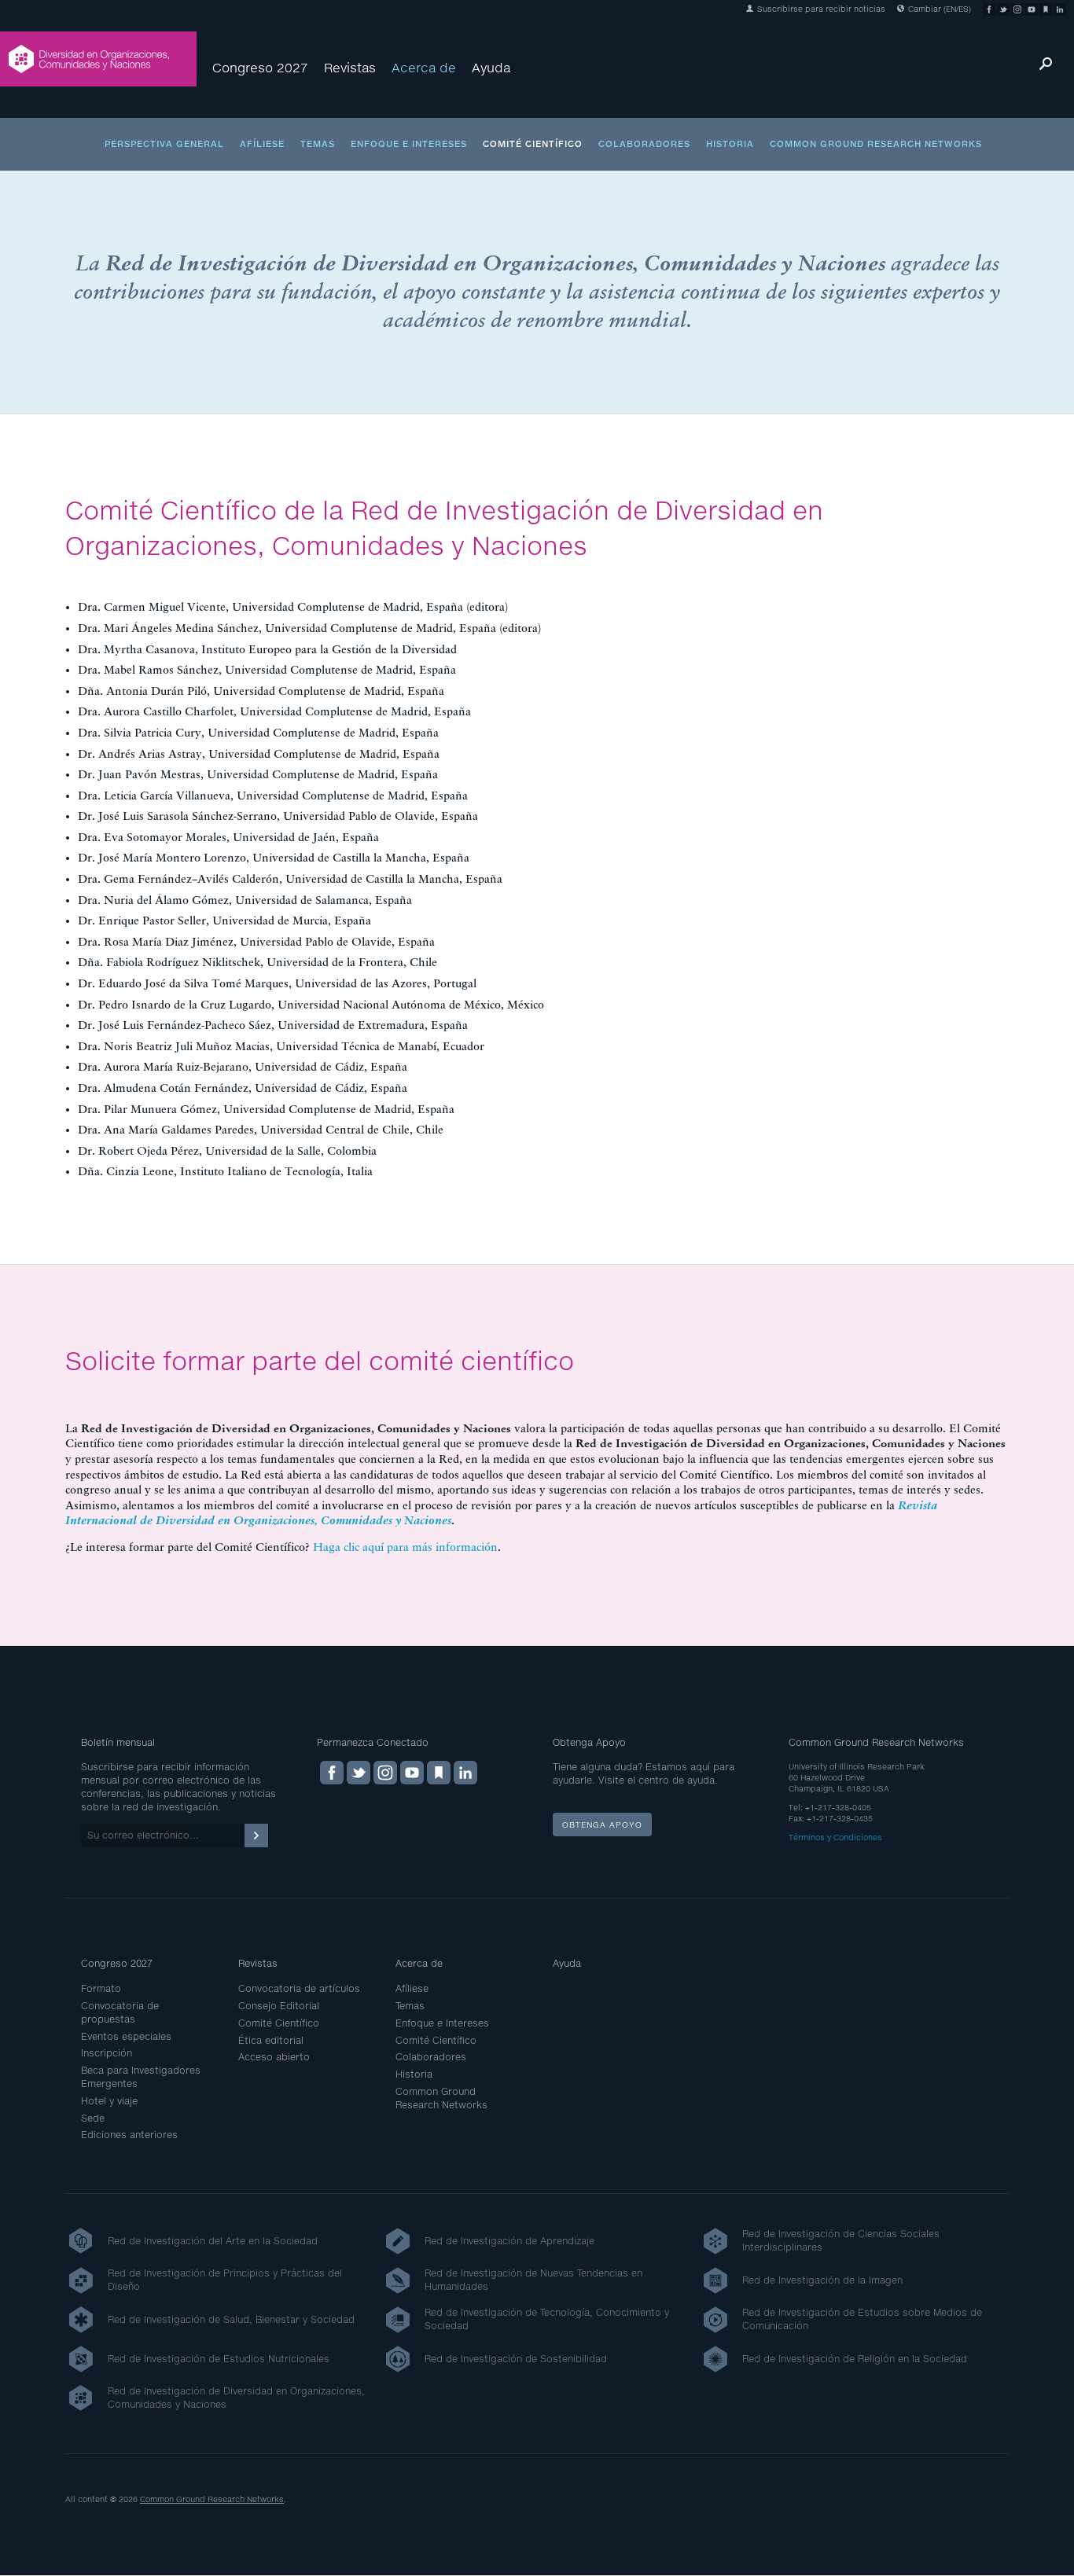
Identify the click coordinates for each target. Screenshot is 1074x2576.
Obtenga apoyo (602, 1825)
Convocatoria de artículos (299, 1988)
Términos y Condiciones (835, 1837)
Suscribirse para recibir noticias (820, 9)
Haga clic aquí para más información (405, 1547)
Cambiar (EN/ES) (938, 9)
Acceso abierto (274, 2057)
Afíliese (262, 143)
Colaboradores (644, 143)
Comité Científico (533, 143)
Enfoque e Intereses (409, 143)
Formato (101, 1988)
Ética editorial (271, 2040)
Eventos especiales (126, 2036)
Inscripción (107, 2053)
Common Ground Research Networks (876, 143)
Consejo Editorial (279, 2006)
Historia (730, 143)
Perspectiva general (164, 143)
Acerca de (424, 67)
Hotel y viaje (109, 2101)
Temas (318, 143)
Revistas (350, 67)
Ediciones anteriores (129, 2135)
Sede (93, 2118)
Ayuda (491, 67)
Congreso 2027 (260, 67)
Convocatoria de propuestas (120, 2012)
